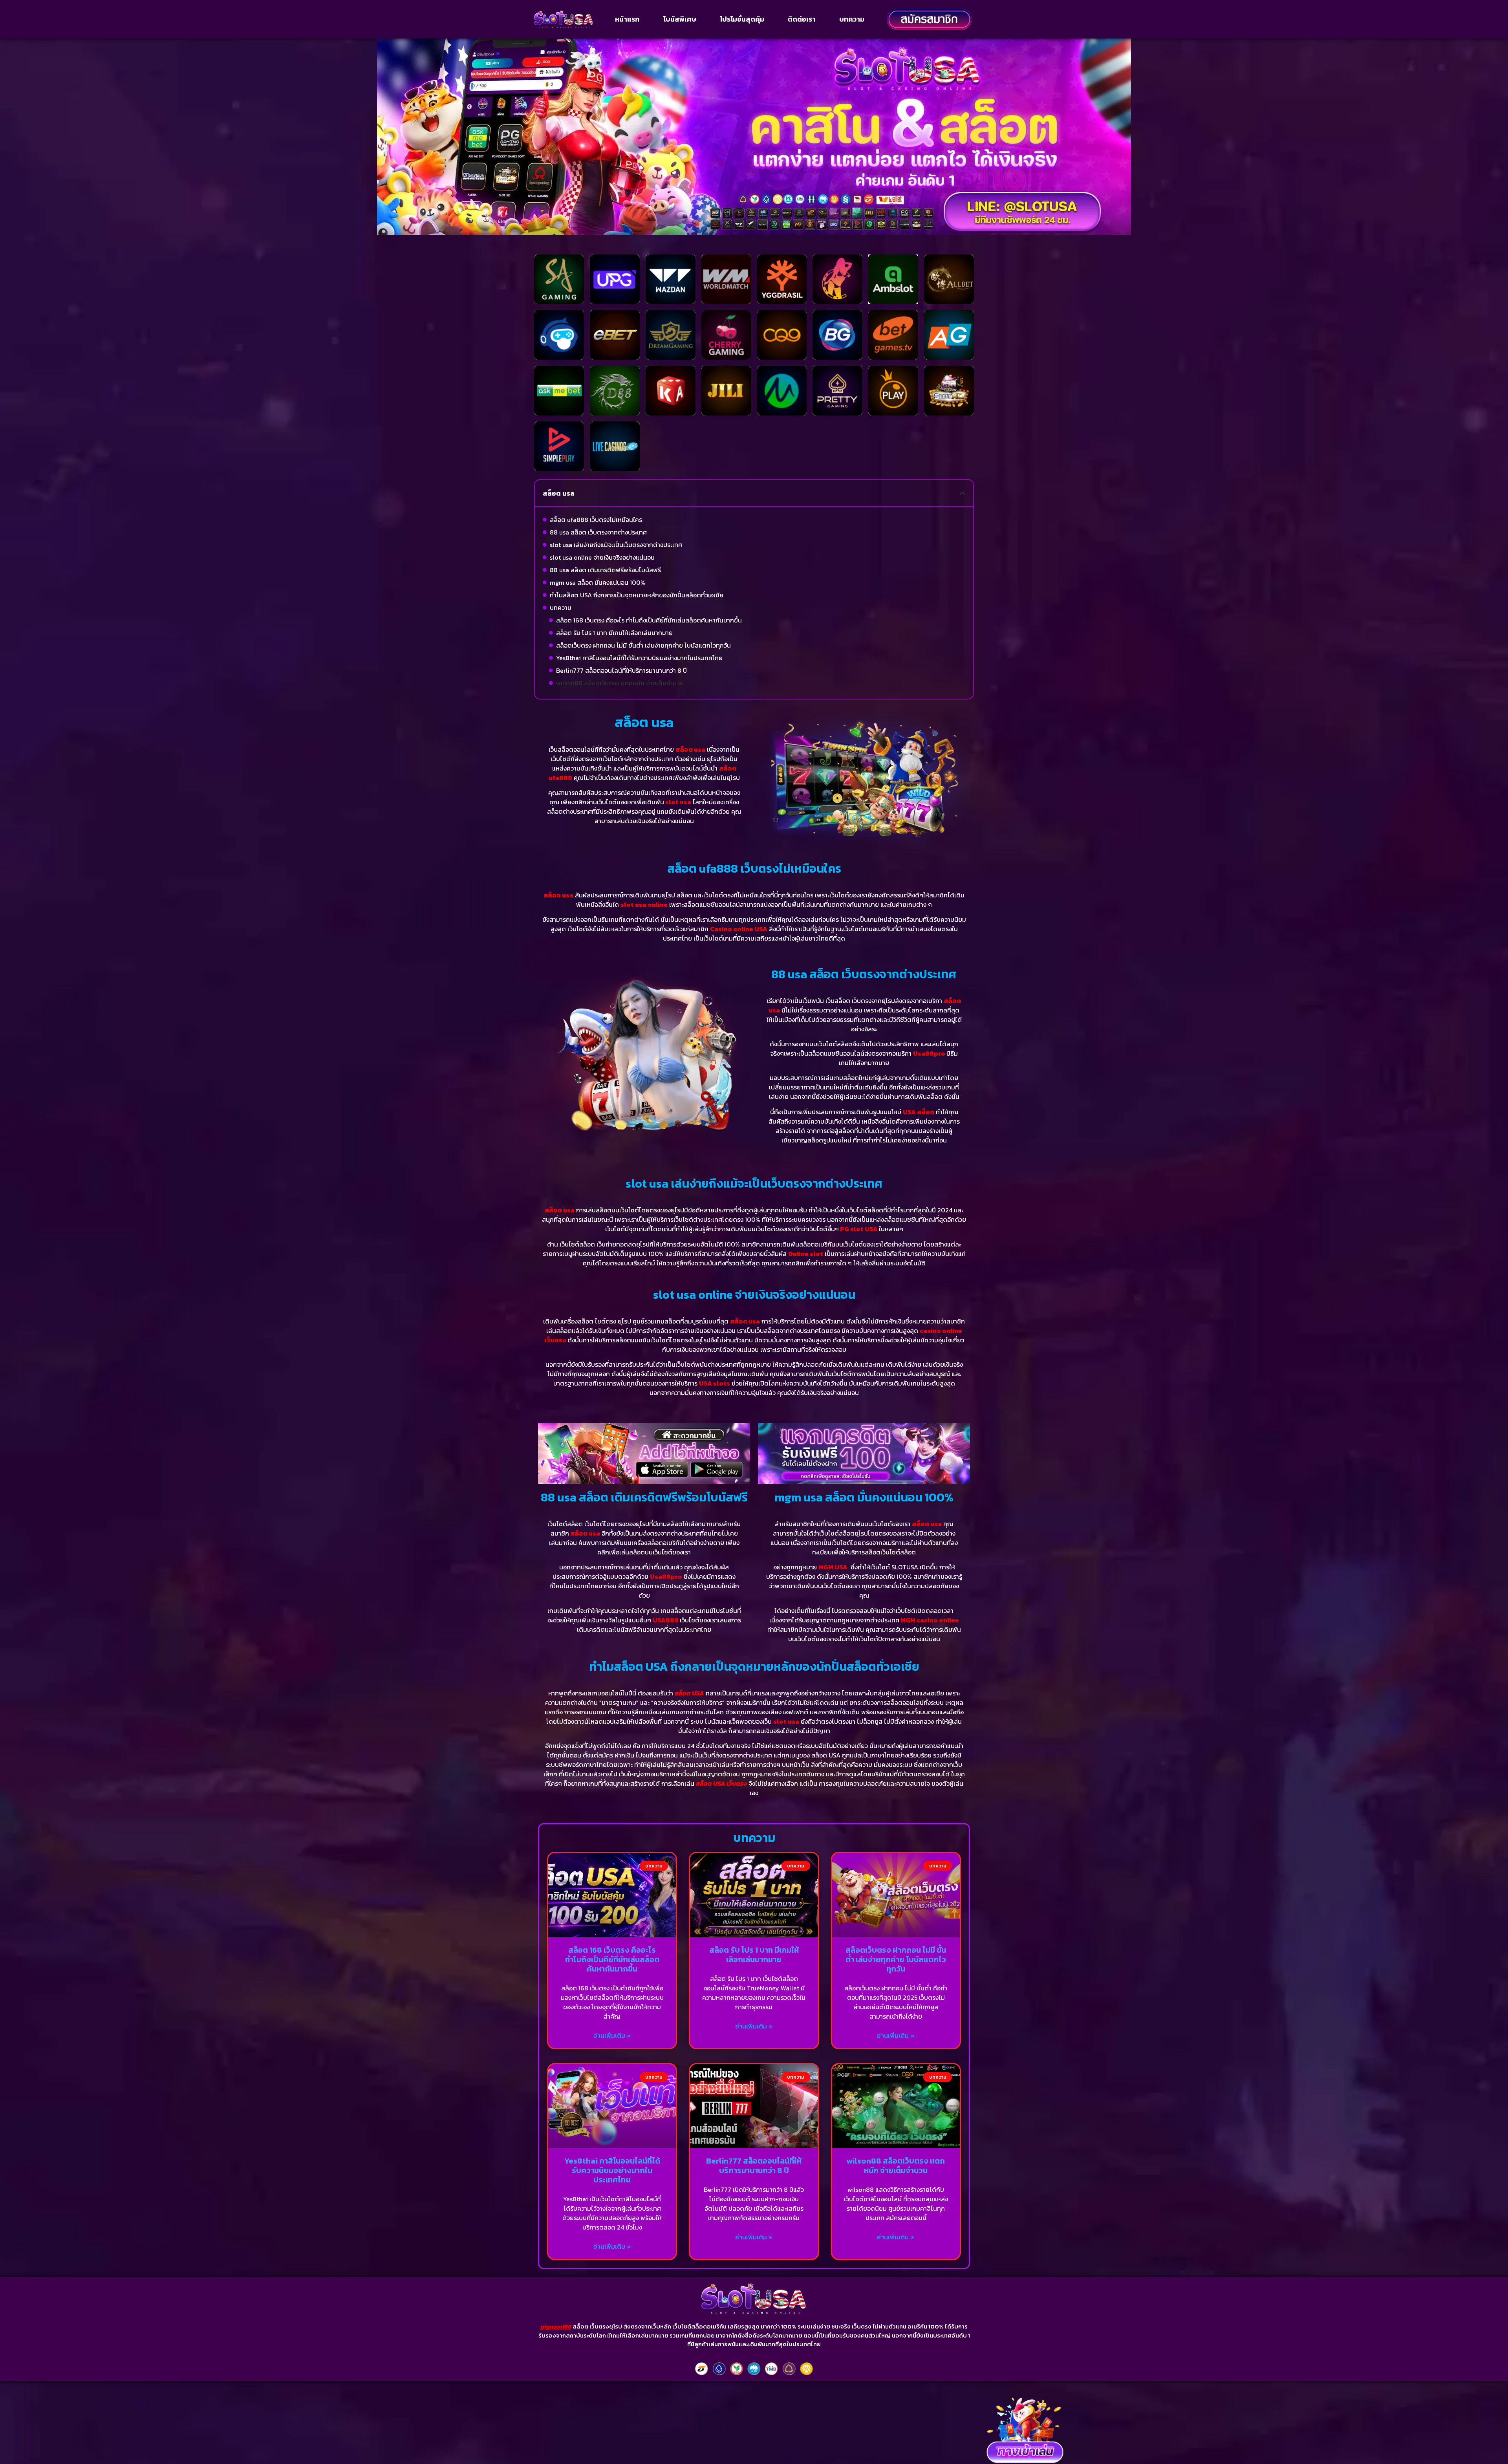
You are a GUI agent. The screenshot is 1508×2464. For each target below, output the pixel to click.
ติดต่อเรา (802, 19)
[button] (963, 493)
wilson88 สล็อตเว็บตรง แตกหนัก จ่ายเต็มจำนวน (620, 683)
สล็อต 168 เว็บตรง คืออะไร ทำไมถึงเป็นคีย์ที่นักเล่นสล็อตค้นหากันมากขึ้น (649, 620)
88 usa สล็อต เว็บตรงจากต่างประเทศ (598, 532)
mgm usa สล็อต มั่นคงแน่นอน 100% (598, 582)
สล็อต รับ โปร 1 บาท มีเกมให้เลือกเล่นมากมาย (614, 633)
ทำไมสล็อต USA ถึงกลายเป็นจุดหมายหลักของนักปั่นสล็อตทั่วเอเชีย (637, 595)
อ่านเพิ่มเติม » (612, 2036)
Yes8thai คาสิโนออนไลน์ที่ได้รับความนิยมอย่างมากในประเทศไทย (639, 658)
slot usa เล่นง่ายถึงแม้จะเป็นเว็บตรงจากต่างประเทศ (616, 545)
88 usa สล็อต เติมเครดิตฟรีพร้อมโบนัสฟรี (605, 570)
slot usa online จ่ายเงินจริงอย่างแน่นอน (602, 557)
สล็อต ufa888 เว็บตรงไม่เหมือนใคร (596, 520)
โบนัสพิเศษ (680, 19)
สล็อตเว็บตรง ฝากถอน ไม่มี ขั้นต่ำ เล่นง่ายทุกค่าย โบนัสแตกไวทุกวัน (643, 645)
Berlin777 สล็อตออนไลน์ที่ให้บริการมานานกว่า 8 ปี (621, 670)
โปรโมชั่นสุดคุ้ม (742, 19)
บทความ (852, 19)
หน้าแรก (627, 19)
